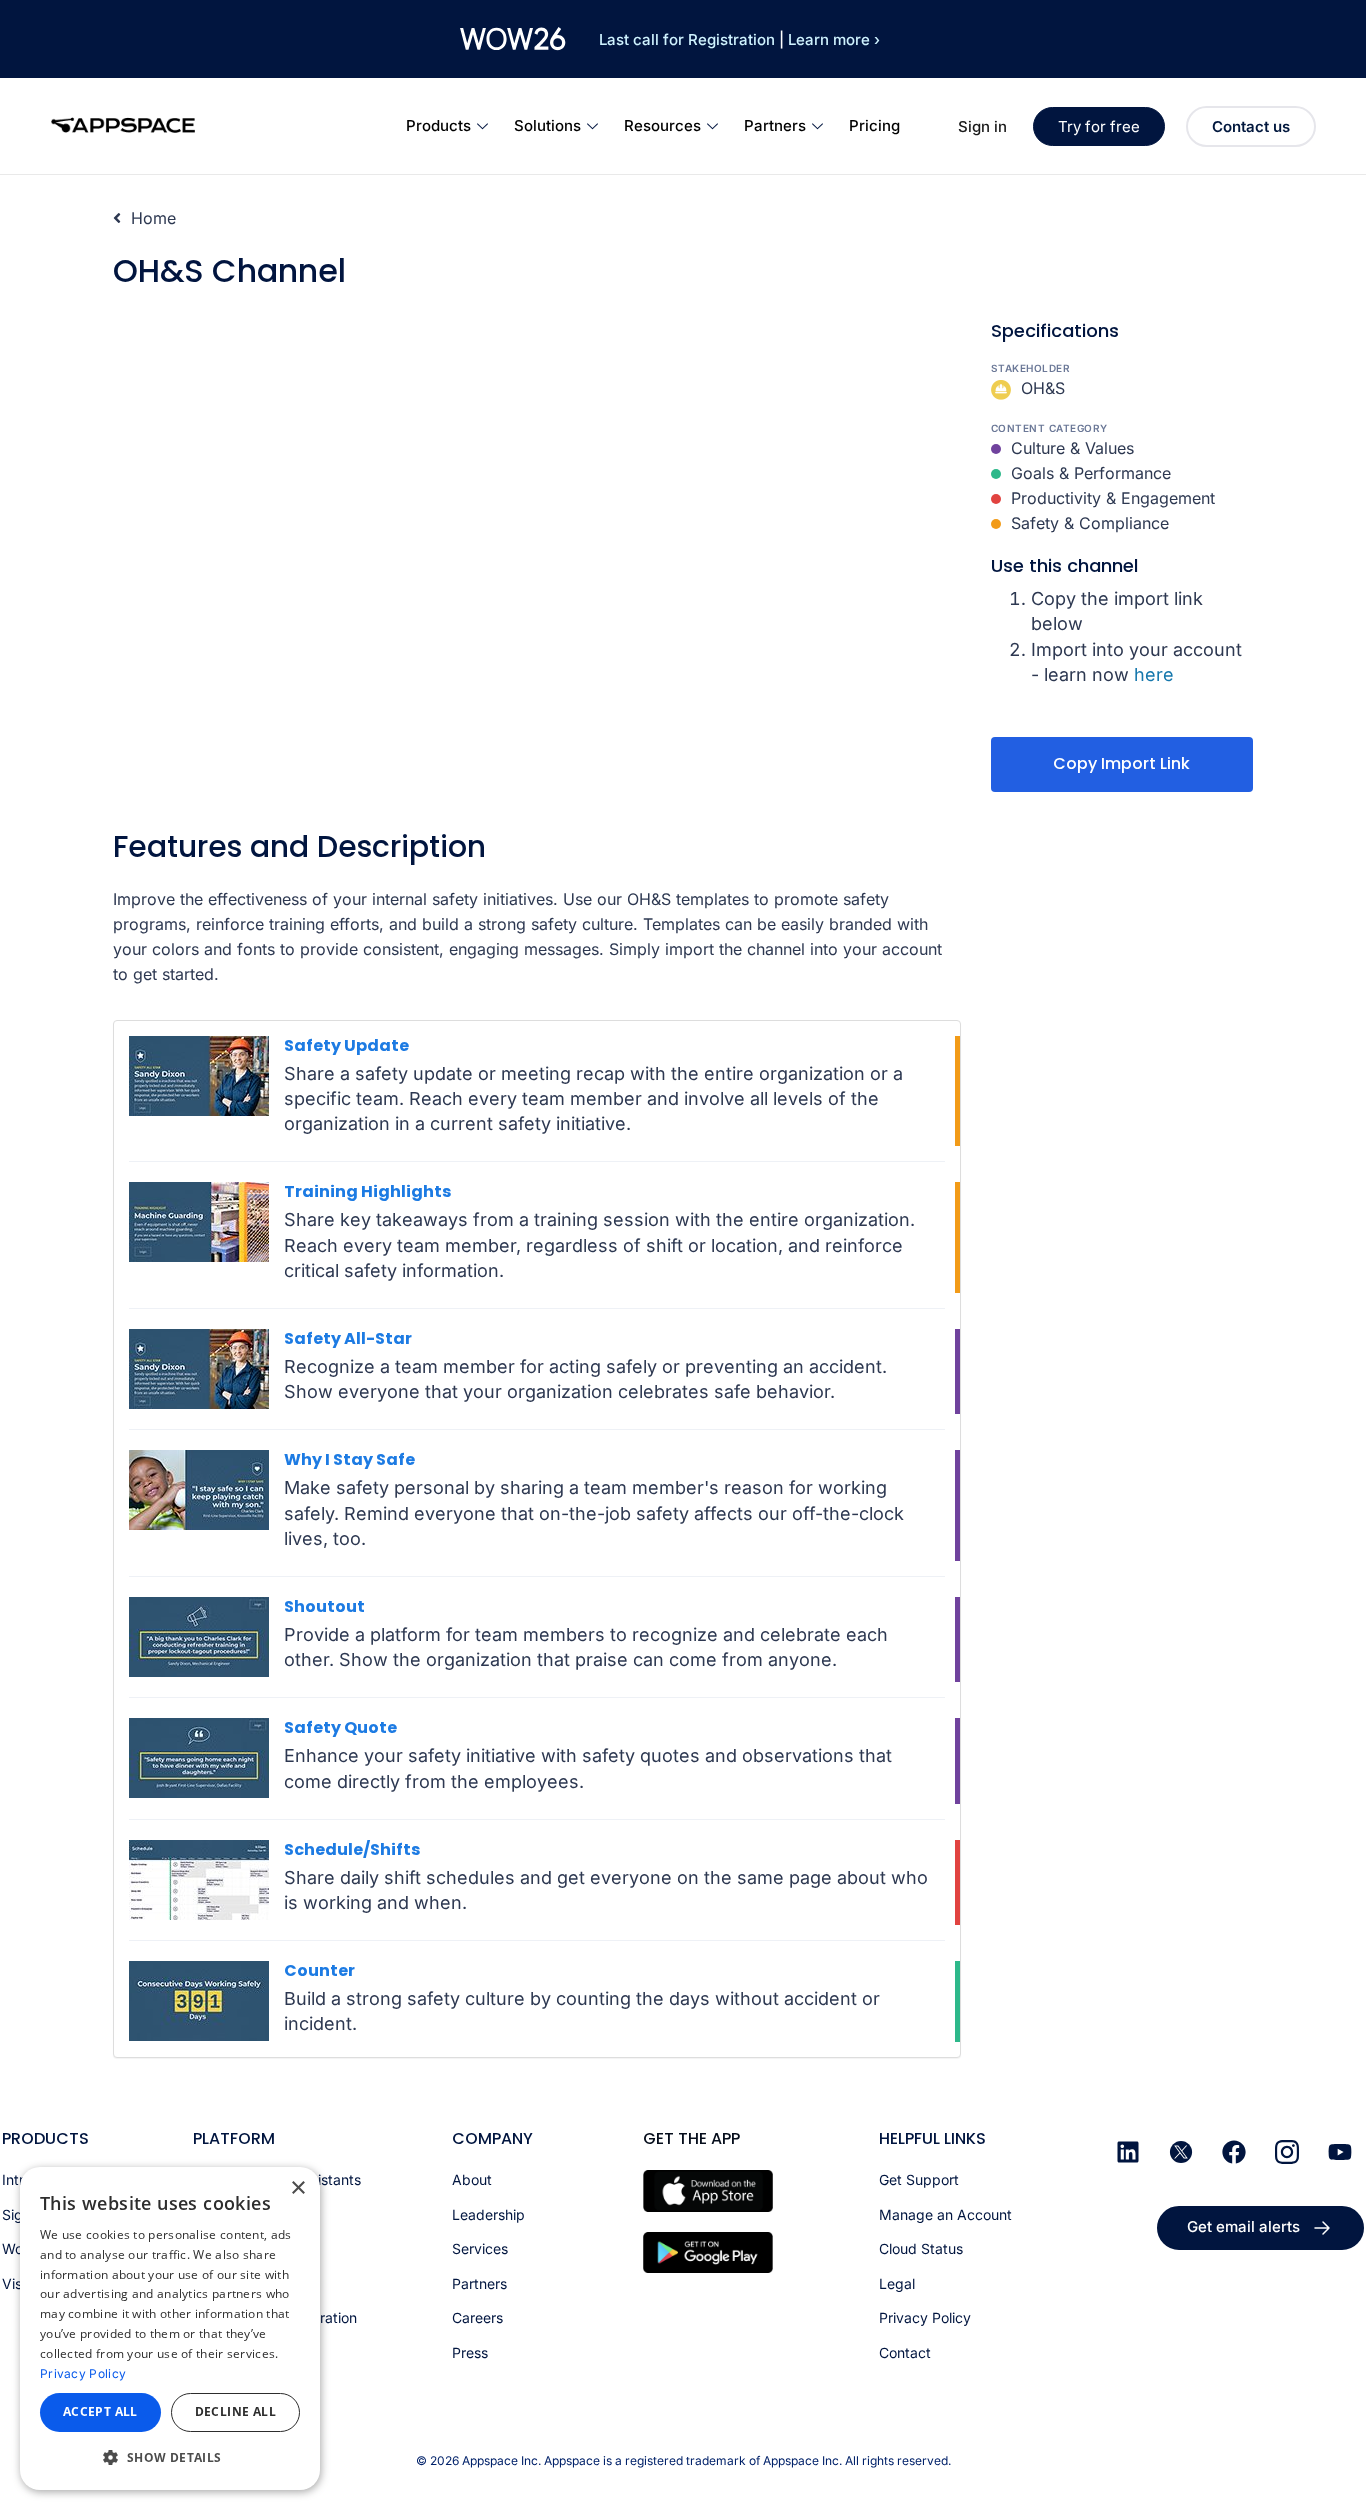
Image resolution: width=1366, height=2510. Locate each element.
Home (151, 218)
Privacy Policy (83, 2373)
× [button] (297, 2188)
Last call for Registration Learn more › (739, 39)
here (1154, 674)
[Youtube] (1340, 2152)
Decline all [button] (235, 2411)
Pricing (874, 125)
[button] (170, 2457)
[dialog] (170, 2328)
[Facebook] (1234, 2152)
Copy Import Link (1121, 763)
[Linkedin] (1128, 2152)
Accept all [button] (100, 2411)
